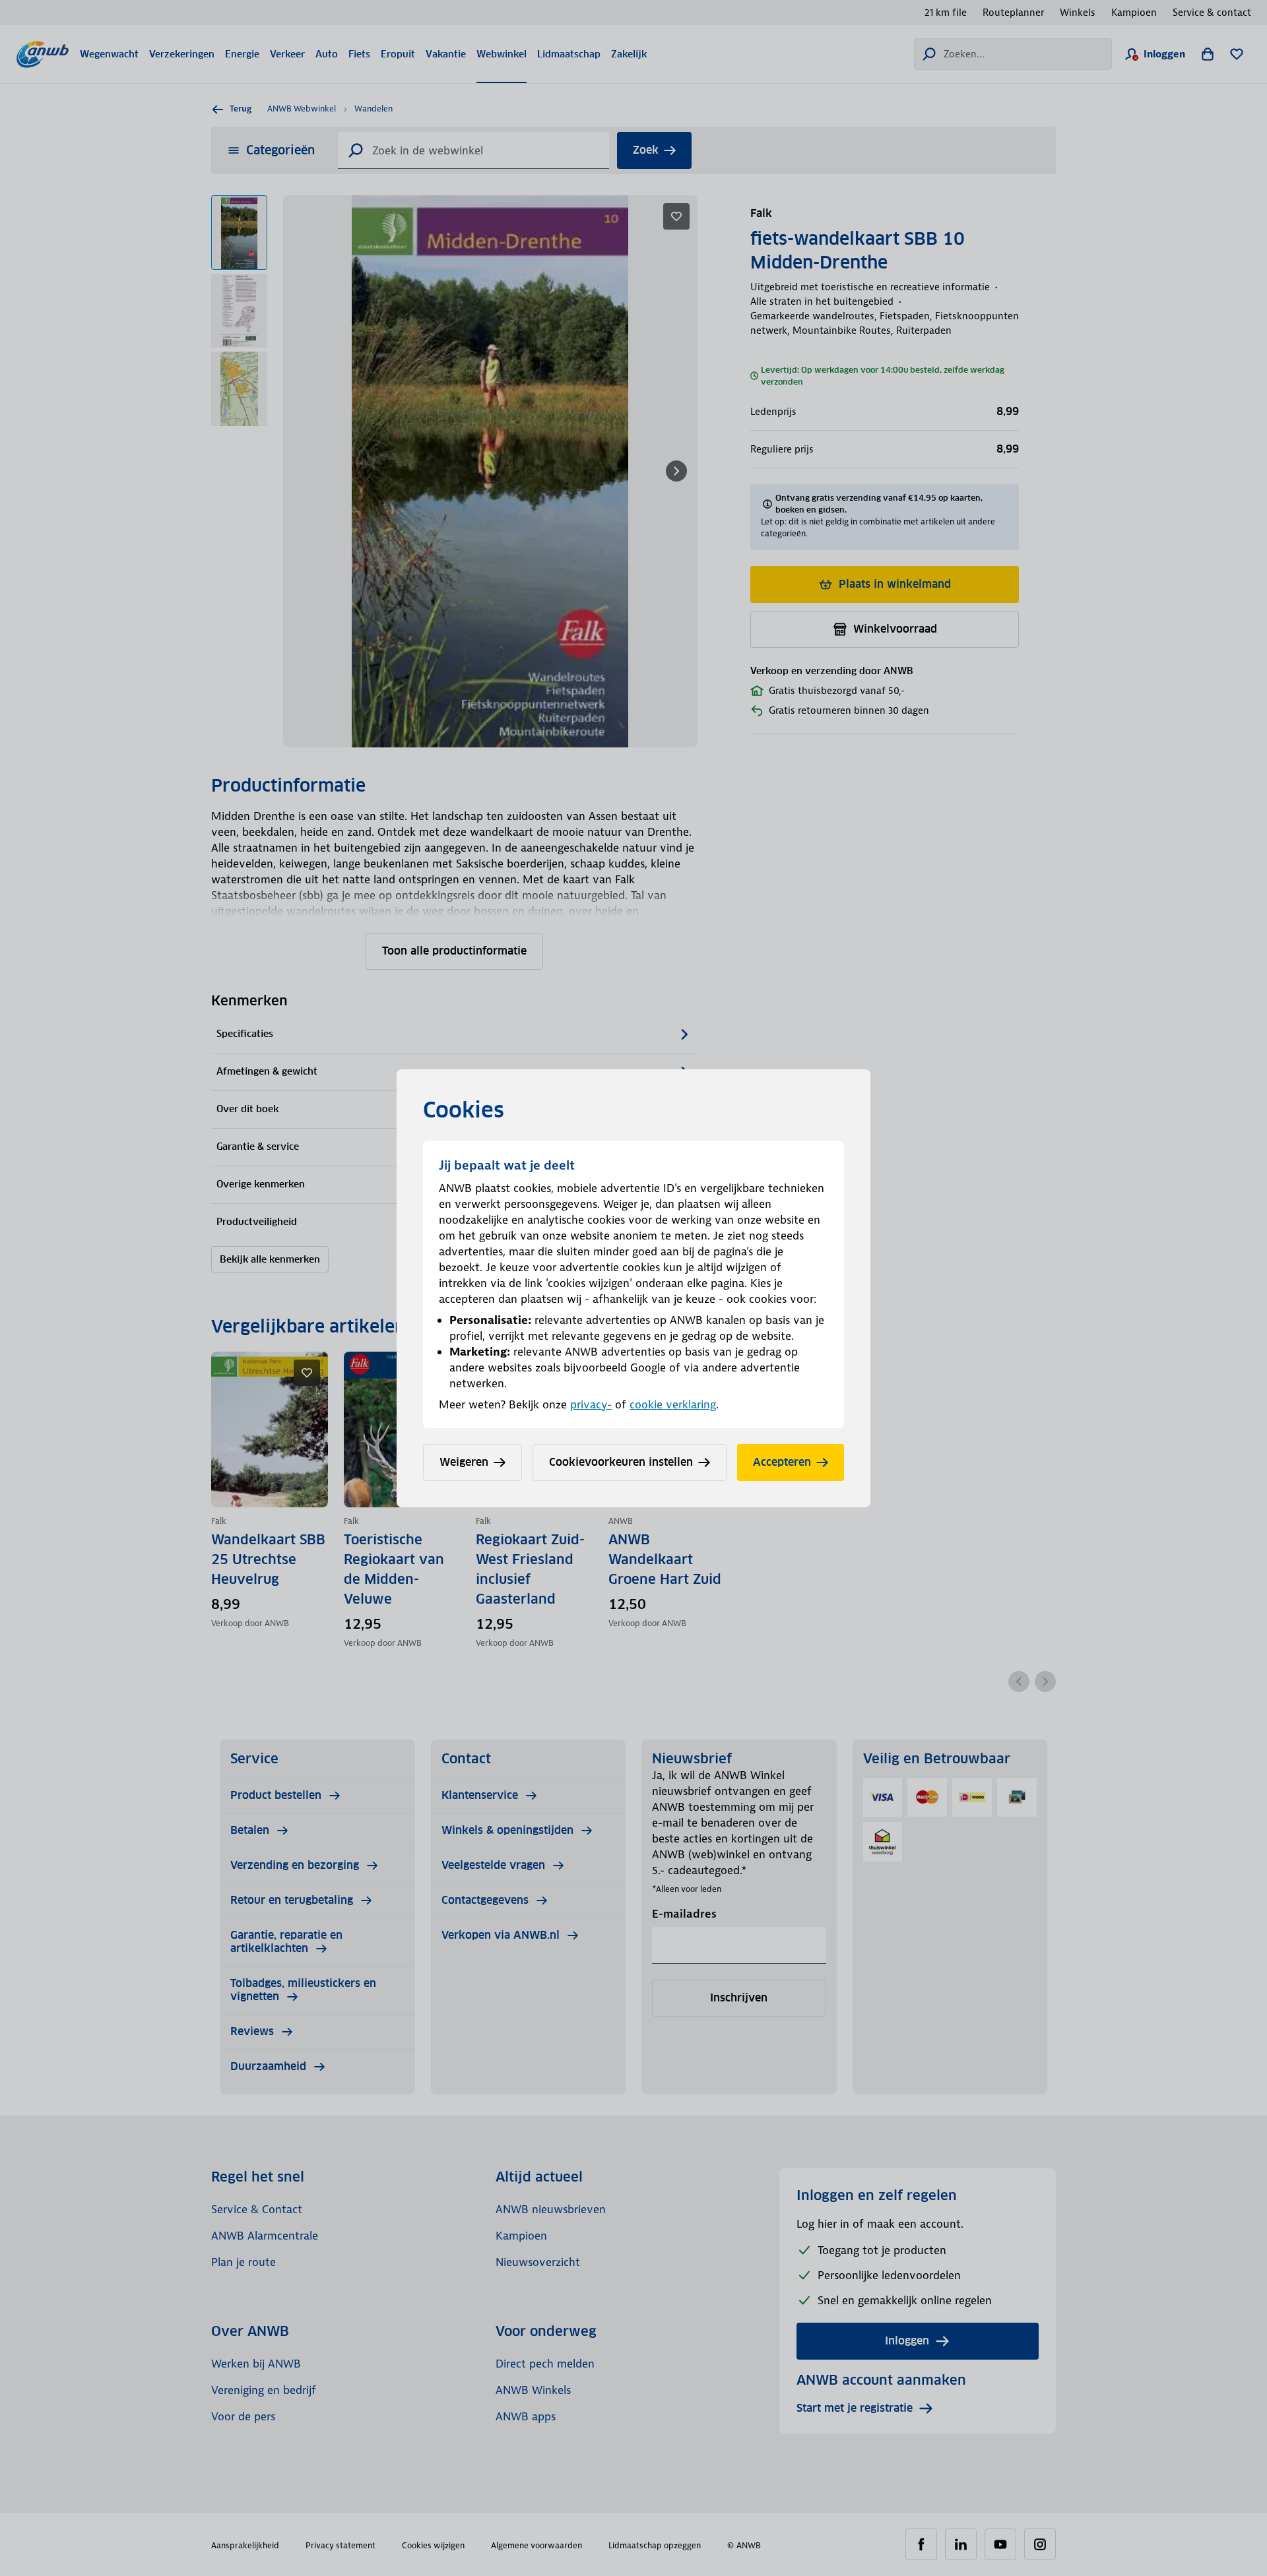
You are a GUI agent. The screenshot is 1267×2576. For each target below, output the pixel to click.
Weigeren (464, 1462)
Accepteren (782, 1462)
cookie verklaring (673, 1404)
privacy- (591, 1404)
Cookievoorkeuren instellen (621, 1462)
